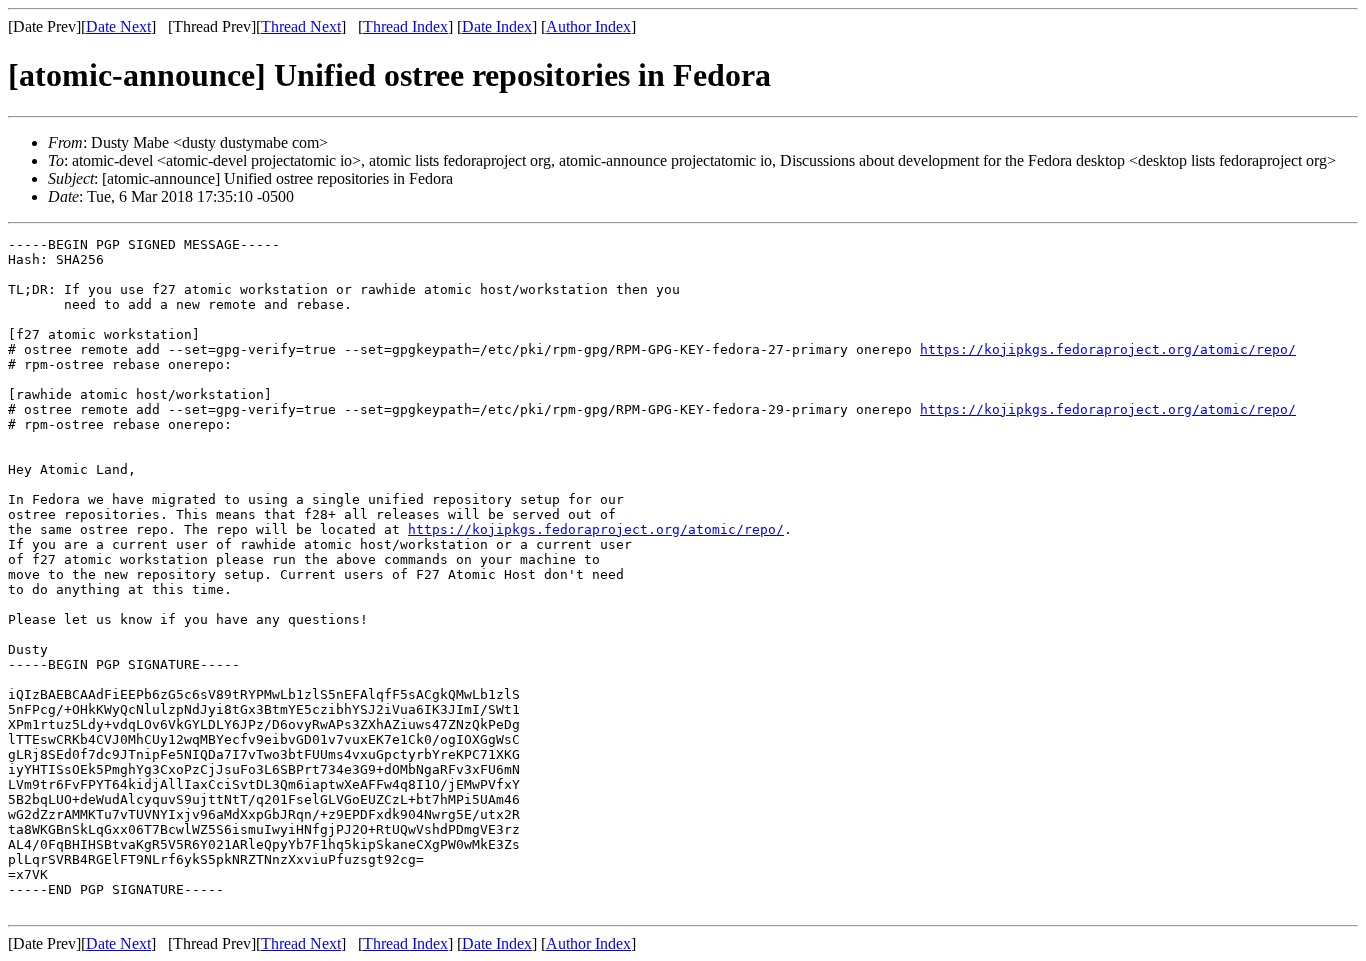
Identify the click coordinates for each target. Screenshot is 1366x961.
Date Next (118, 26)
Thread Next (301, 26)
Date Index (497, 26)
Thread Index (405, 26)
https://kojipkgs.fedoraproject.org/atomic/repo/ (1108, 349)
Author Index (588, 26)
